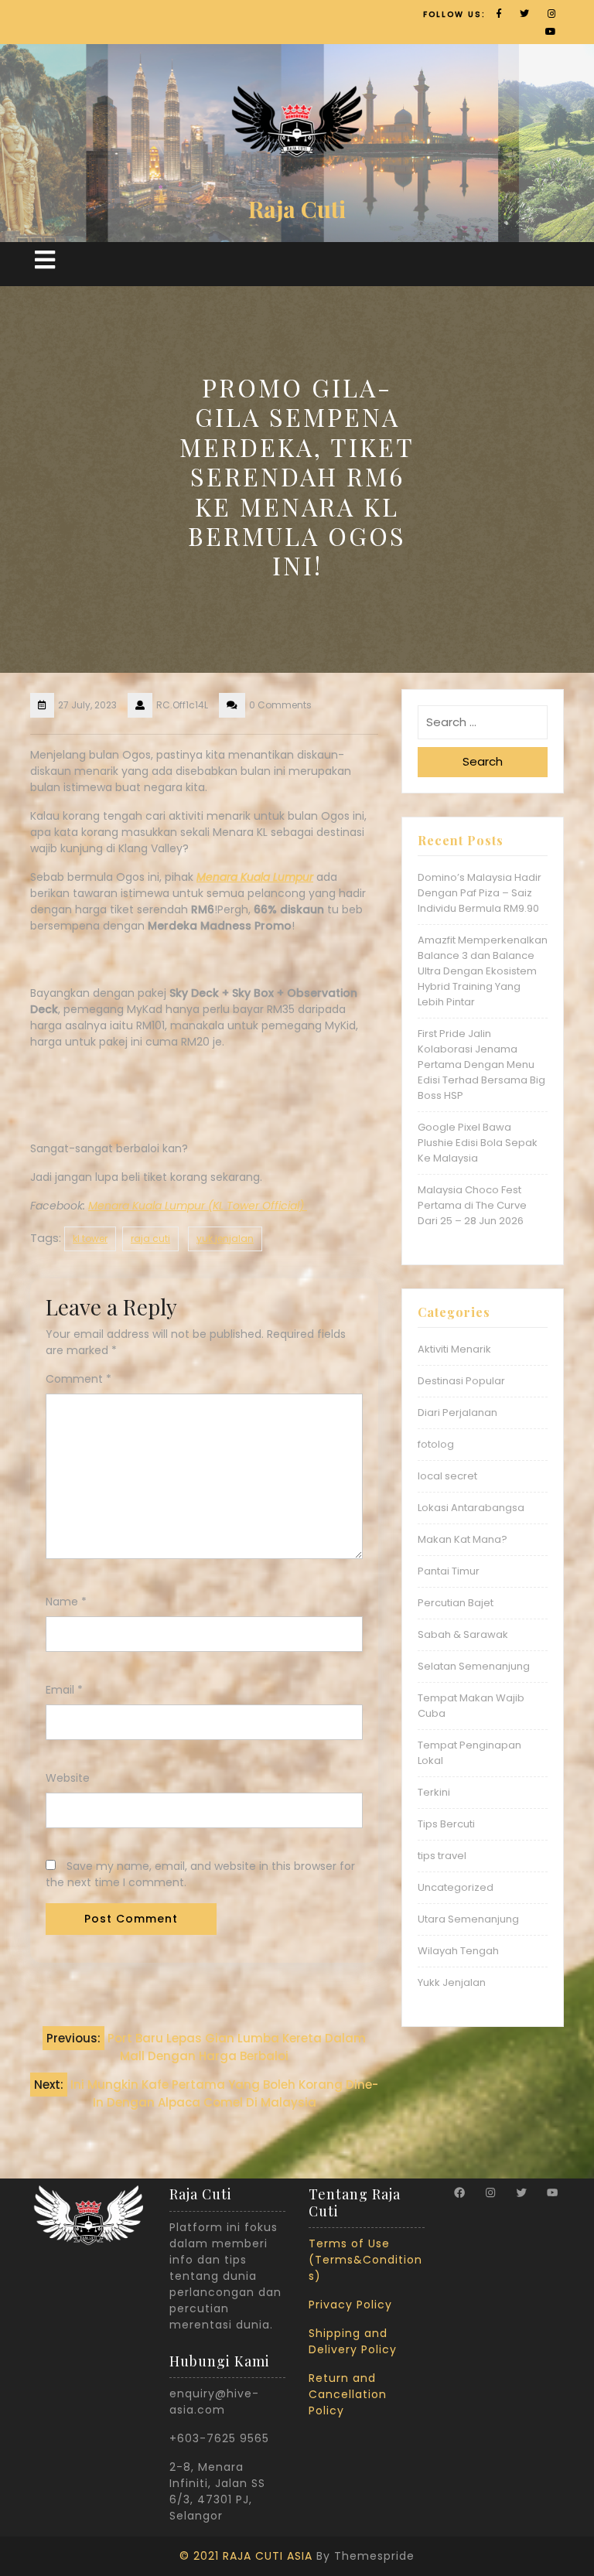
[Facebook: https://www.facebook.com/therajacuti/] (459, 2192)
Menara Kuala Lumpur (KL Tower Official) (198, 1206)
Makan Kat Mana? (463, 1539)
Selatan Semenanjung (474, 1666)
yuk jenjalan (225, 1239)
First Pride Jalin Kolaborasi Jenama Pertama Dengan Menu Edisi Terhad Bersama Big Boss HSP (481, 1065)
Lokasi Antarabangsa (471, 1508)
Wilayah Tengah (458, 1951)
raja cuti (150, 1239)
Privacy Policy (350, 2305)
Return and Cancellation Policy (348, 2394)
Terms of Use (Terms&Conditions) (365, 2260)
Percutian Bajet (456, 1603)
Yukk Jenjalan (452, 1982)
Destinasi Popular (461, 1381)
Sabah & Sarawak (463, 1634)
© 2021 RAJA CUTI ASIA (246, 2556)
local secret (447, 1476)
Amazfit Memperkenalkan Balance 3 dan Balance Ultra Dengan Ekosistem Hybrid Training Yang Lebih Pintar (483, 971)
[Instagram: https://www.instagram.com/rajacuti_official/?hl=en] (490, 2192)
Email (64, 1690)
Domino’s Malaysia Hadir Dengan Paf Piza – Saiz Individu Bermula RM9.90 (480, 893)
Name (66, 1602)
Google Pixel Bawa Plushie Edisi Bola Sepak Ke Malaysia (478, 1143)
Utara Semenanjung (468, 1919)
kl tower (90, 1239)
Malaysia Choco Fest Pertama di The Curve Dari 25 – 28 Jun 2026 (472, 1205)
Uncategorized (456, 1887)
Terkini (434, 1792)
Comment (79, 1379)
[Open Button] (45, 260)
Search (483, 761)
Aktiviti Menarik (454, 1349)
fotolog (436, 1444)
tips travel (442, 1856)
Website (68, 1778)
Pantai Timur (449, 1571)
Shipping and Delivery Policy (353, 2341)
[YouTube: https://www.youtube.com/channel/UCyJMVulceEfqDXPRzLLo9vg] (552, 2192)
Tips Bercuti (446, 1824)
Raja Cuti (297, 209)
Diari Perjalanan (457, 1413)
